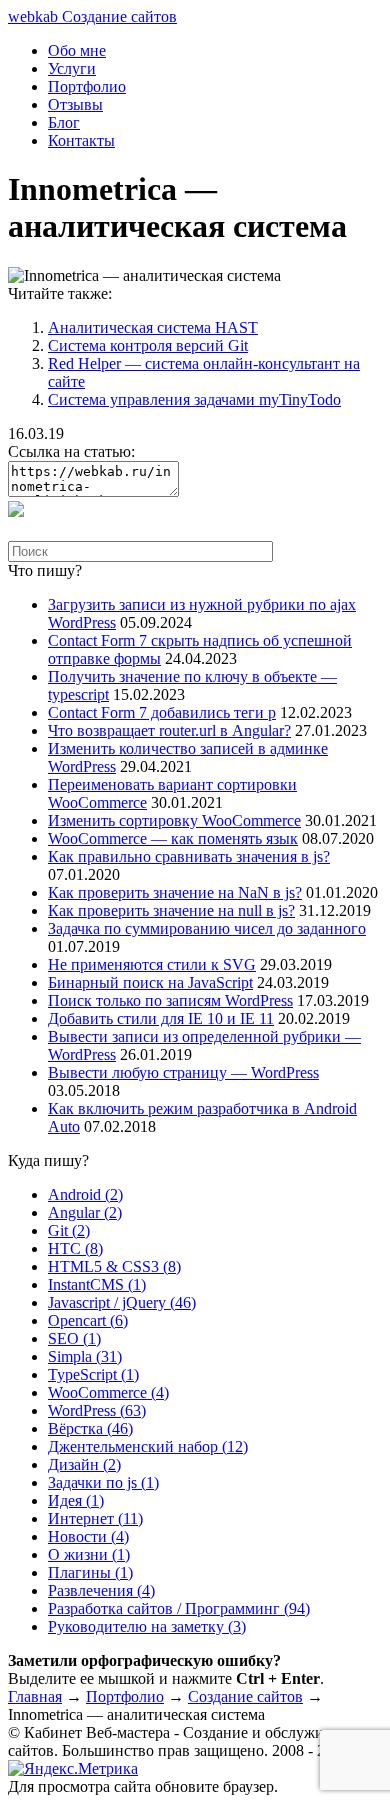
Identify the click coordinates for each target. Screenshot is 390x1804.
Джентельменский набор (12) (148, 1446)
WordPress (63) (97, 1410)
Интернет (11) (95, 1518)
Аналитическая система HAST (153, 327)
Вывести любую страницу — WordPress (183, 1072)
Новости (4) (88, 1536)
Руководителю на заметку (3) (147, 1626)
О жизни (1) (89, 1554)
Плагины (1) (90, 1572)
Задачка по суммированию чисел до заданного (207, 928)
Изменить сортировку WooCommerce (174, 820)
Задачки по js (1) (103, 1482)
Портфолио (87, 86)
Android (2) (85, 1194)
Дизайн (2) (84, 1464)
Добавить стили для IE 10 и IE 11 (161, 1018)
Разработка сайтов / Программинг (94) (179, 1608)
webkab (92, 16)
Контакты (81, 140)
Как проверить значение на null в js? (171, 910)
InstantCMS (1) (97, 1284)
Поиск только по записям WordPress (170, 1000)
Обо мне (77, 50)
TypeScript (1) (93, 1374)
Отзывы (75, 104)
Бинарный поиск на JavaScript (150, 982)
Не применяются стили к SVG (152, 964)
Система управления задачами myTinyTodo (194, 399)
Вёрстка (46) (90, 1428)
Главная (35, 1696)
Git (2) (69, 1230)
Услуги (72, 68)
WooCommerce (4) (108, 1392)
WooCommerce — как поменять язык (173, 838)
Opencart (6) (88, 1320)
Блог (64, 122)
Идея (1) (76, 1500)
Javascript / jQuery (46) (122, 1302)
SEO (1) (74, 1338)
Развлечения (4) (101, 1590)
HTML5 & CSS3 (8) (114, 1266)
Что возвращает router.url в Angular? (169, 730)
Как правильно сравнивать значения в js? (189, 856)
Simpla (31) (85, 1356)
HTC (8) (75, 1248)
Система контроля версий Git (148, 345)
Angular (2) (85, 1212)
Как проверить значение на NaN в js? (175, 892)
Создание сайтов (245, 1696)
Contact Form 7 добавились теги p (162, 712)
